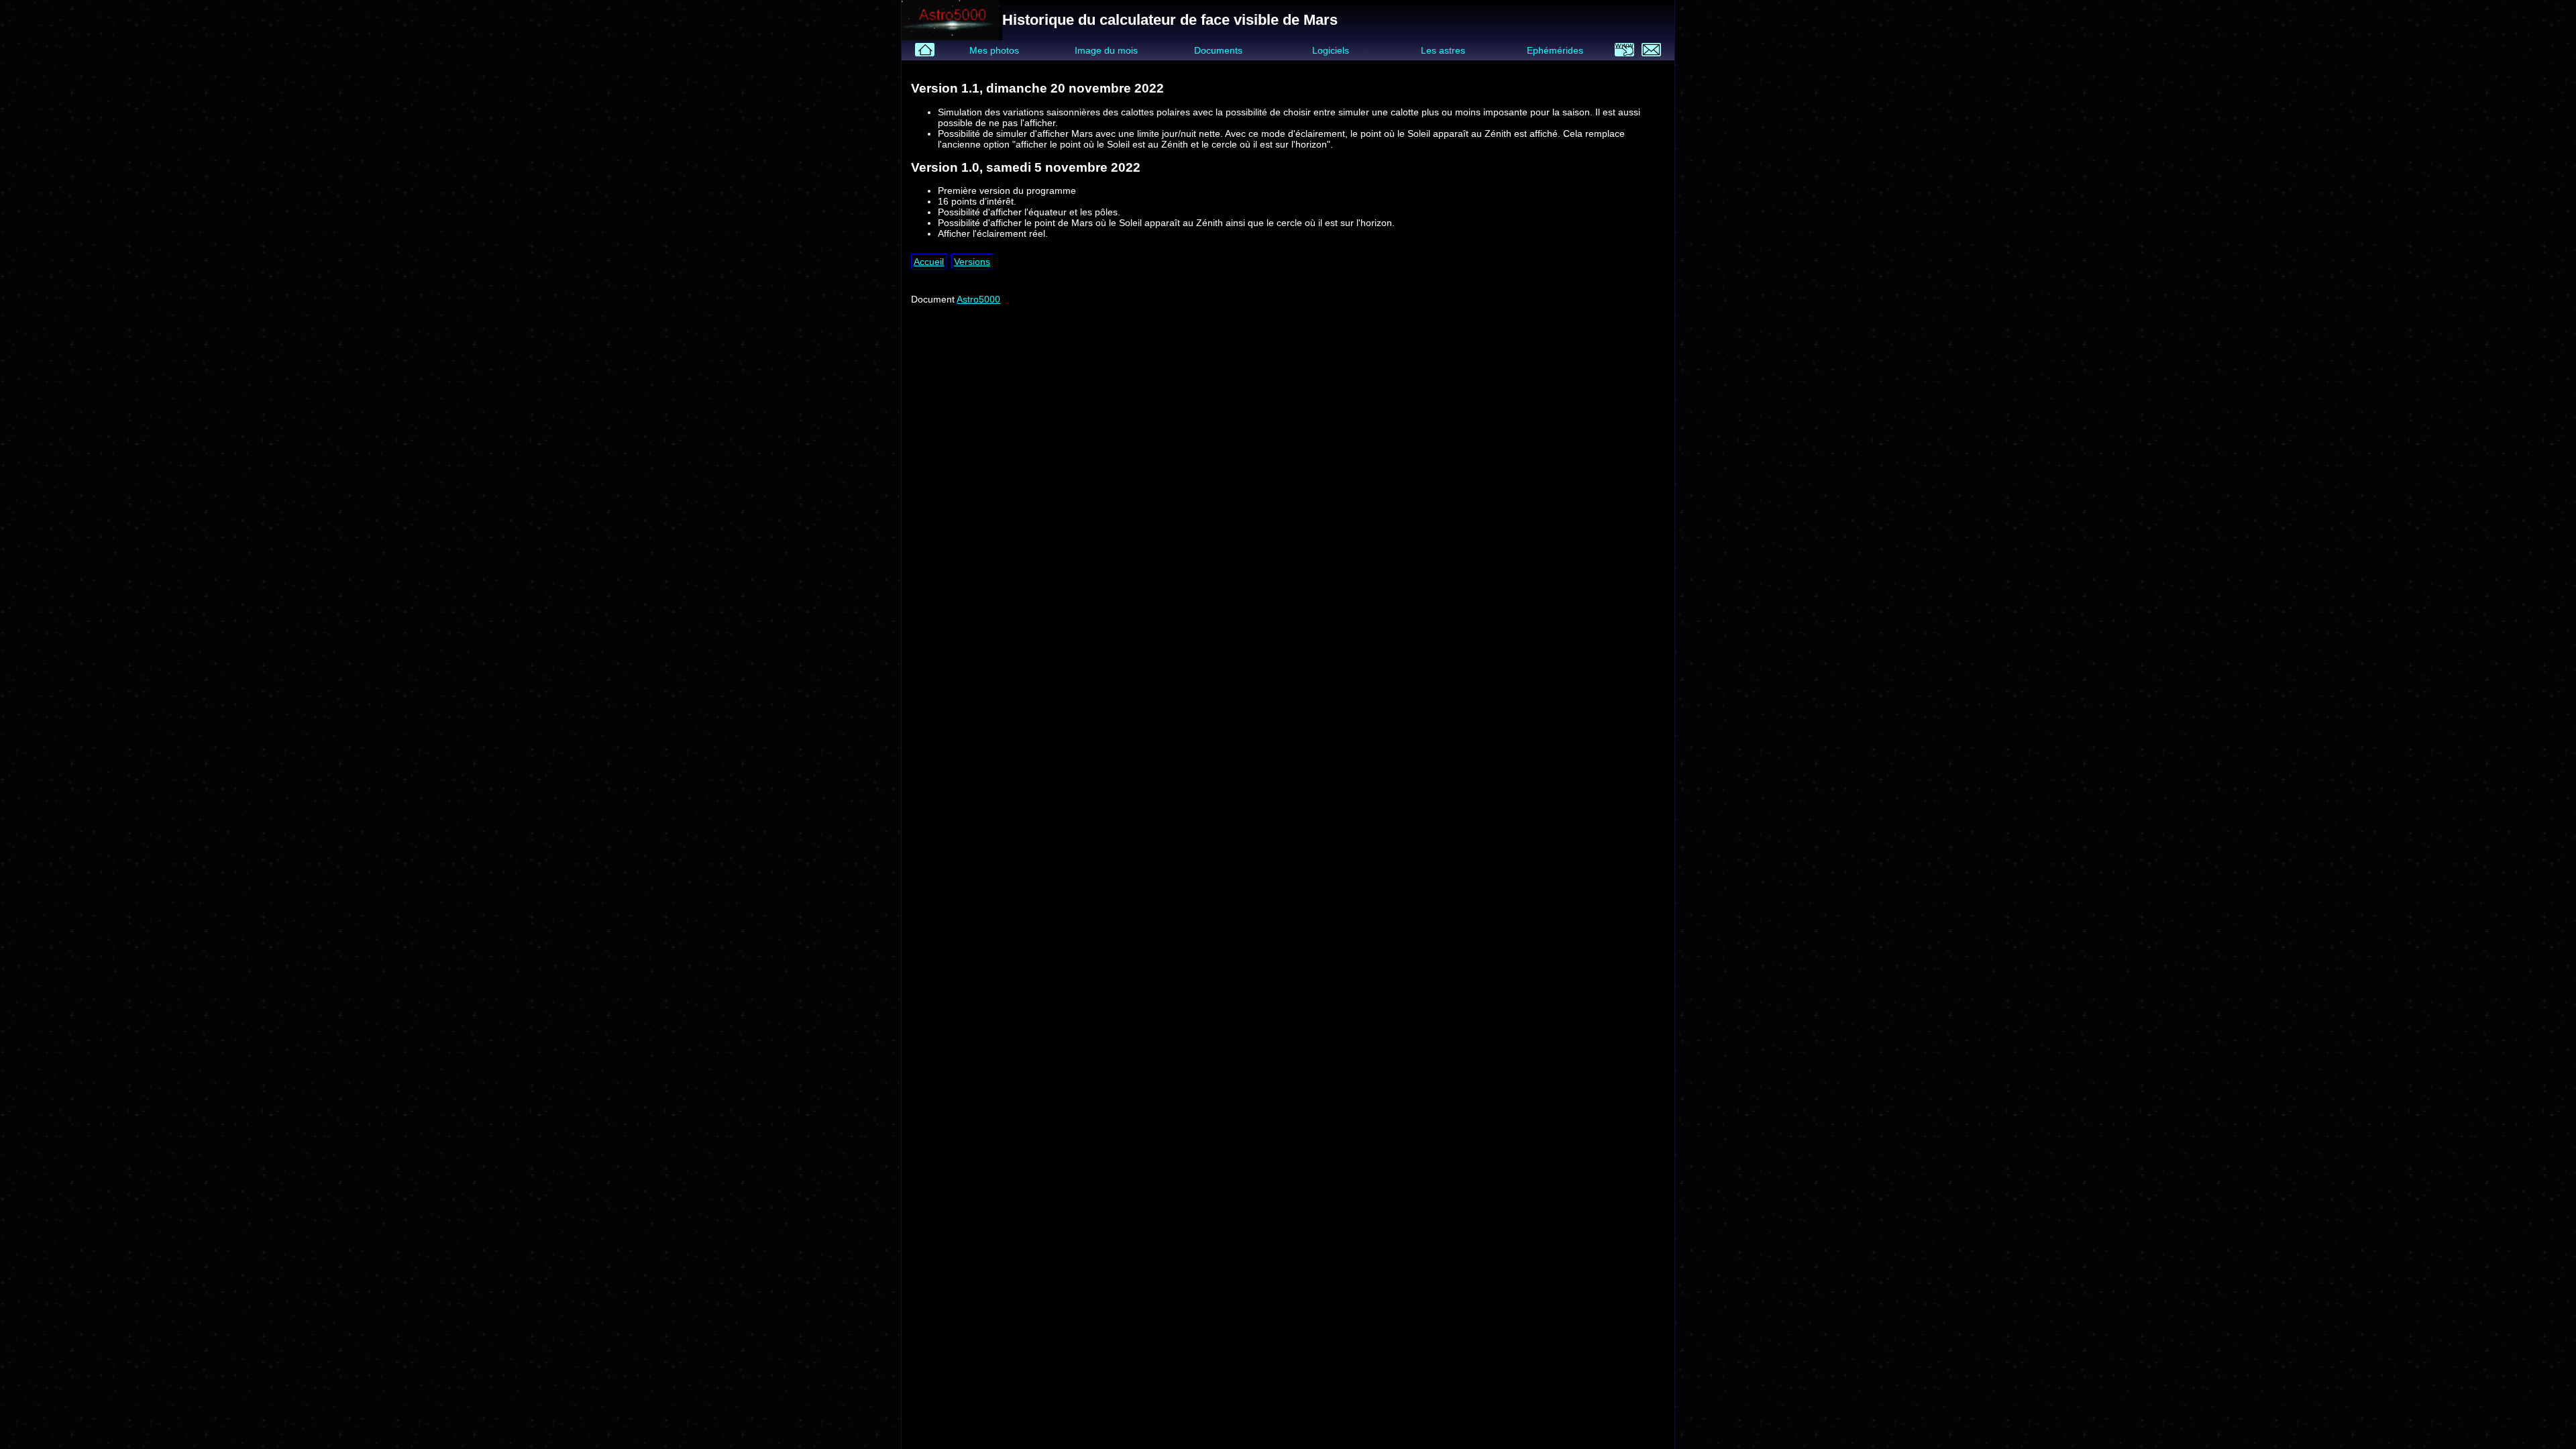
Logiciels (1331, 50)
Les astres (1443, 50)
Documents (1218, 50)
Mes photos (994, 50)
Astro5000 (978, 299)
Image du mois (1106, 50)
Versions (972, 262)
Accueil (929, 262)
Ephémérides (1555, 50)
